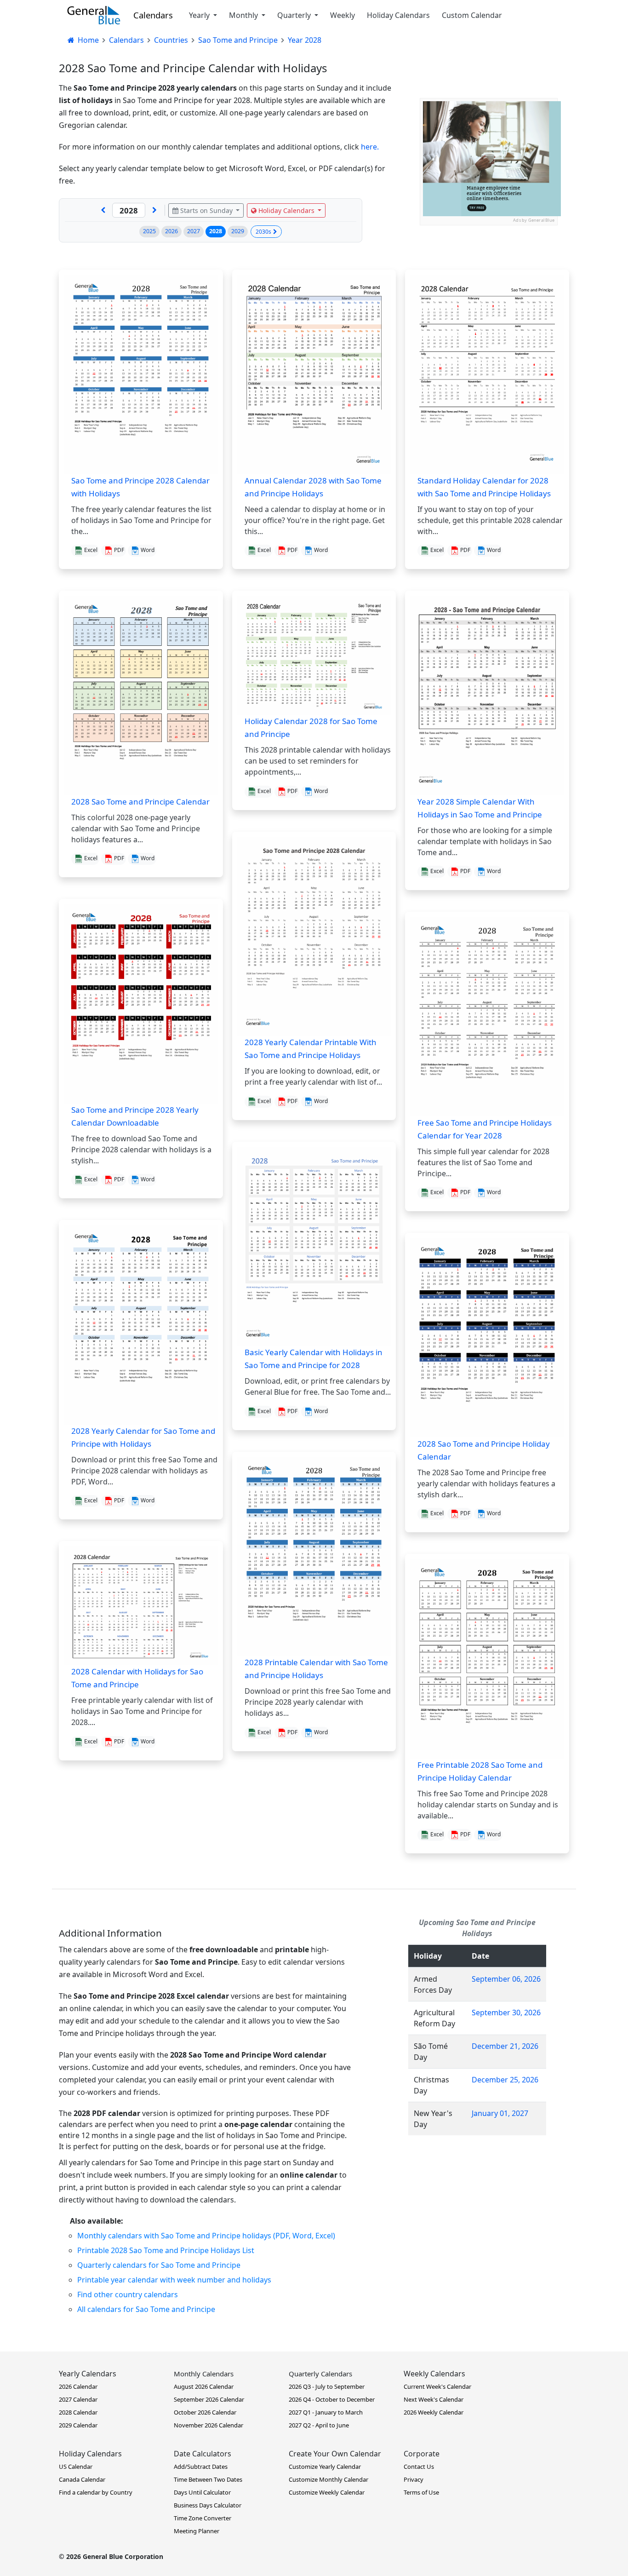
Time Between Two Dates (208, 2479)
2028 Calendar (78, 2412)
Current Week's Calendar (437, 2386)
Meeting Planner (197, 2531)
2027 (194, 231)
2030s (263, 232)
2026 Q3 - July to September (327, 2386)
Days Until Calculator (202, 2492)
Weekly (343, 15)
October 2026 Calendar (205, 2412)
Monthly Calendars (204, 2374)
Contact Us (419, 2467)
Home (87, 40)
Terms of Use (421, 2492)
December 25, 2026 (505, 2080)
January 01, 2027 (500, 2113)
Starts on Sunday (206, 210)
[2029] (154, 210)
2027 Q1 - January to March (326, 2412)
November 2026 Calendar (208, 2425)
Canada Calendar (82, 2479)
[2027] (103, 210)
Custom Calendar (472, 15)
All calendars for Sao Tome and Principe (146, 2309)
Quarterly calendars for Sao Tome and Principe (159, 2265)
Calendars (153, 15)
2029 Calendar (78, 2425)
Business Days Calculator (208, 2505)
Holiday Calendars (398, 15)
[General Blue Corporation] (94, 15)
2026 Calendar (78, 2386)
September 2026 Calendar (209, 2399)
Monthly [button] (244, 15)
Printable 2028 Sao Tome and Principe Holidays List (166, 2250)
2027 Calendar (78, 2399)
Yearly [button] (200, 15)
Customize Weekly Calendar (327, 2492)
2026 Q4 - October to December (332, 2399)
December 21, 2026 (505, 2046)
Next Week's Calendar (434, 2399)
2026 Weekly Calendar (434, 2412)
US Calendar (76, 2467)
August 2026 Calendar (204, 2386)
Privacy (414, 2479)
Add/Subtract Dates (201, 2467)
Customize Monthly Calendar (328, 2479)
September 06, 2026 (506, 1979)
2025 (149, 231)
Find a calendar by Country (96, 2492)
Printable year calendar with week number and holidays (174, 2280)
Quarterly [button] (295, 15)
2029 (238, 231)
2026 (171, 231)
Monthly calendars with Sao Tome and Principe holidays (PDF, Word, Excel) (206, 2236)
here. (370, 147)
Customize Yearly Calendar (325, 2467)
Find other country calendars (128, 2294)
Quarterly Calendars (320, 2374)
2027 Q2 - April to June (319, 2425)
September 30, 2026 (506, 2012)
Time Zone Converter (203, 2518)
